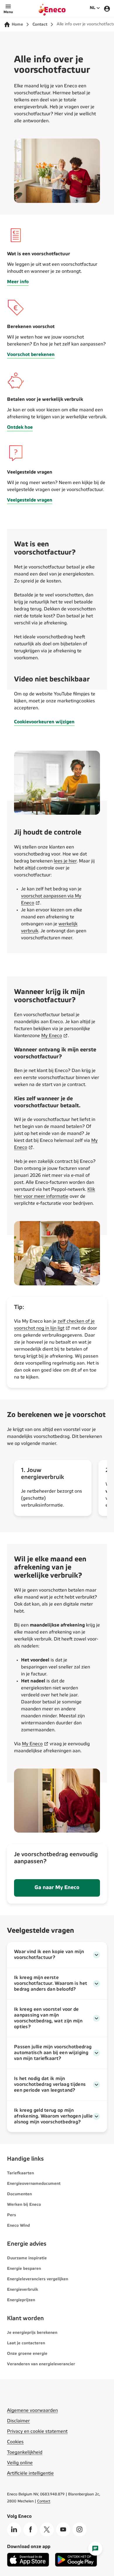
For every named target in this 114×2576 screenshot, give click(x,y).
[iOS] (28, 2565)
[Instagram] (80, 2529)
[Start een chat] (95, 2549)
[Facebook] (30, 2529)
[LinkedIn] (14, 2529)
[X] (47, 2529)
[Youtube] (63, 2529)
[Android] (76, 2565)
